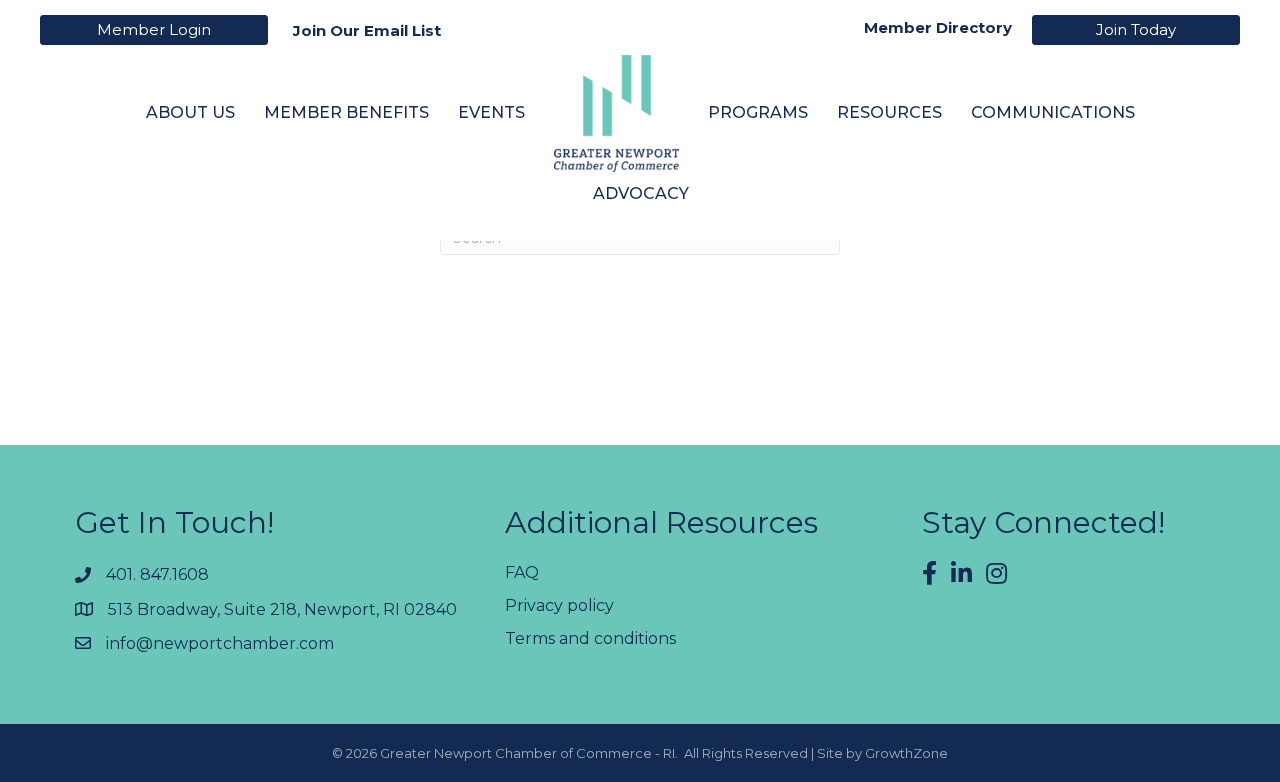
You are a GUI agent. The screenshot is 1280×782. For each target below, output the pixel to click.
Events (491, 112)
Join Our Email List (367, 30)
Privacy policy (559, 605)
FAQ (522, 572)
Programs (758, 112)
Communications (1053, 112)
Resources (889, 112)
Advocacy (641, 193)
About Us (190, 112)
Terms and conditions (590, 638)
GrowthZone (906, 753)
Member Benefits (346, 112)
